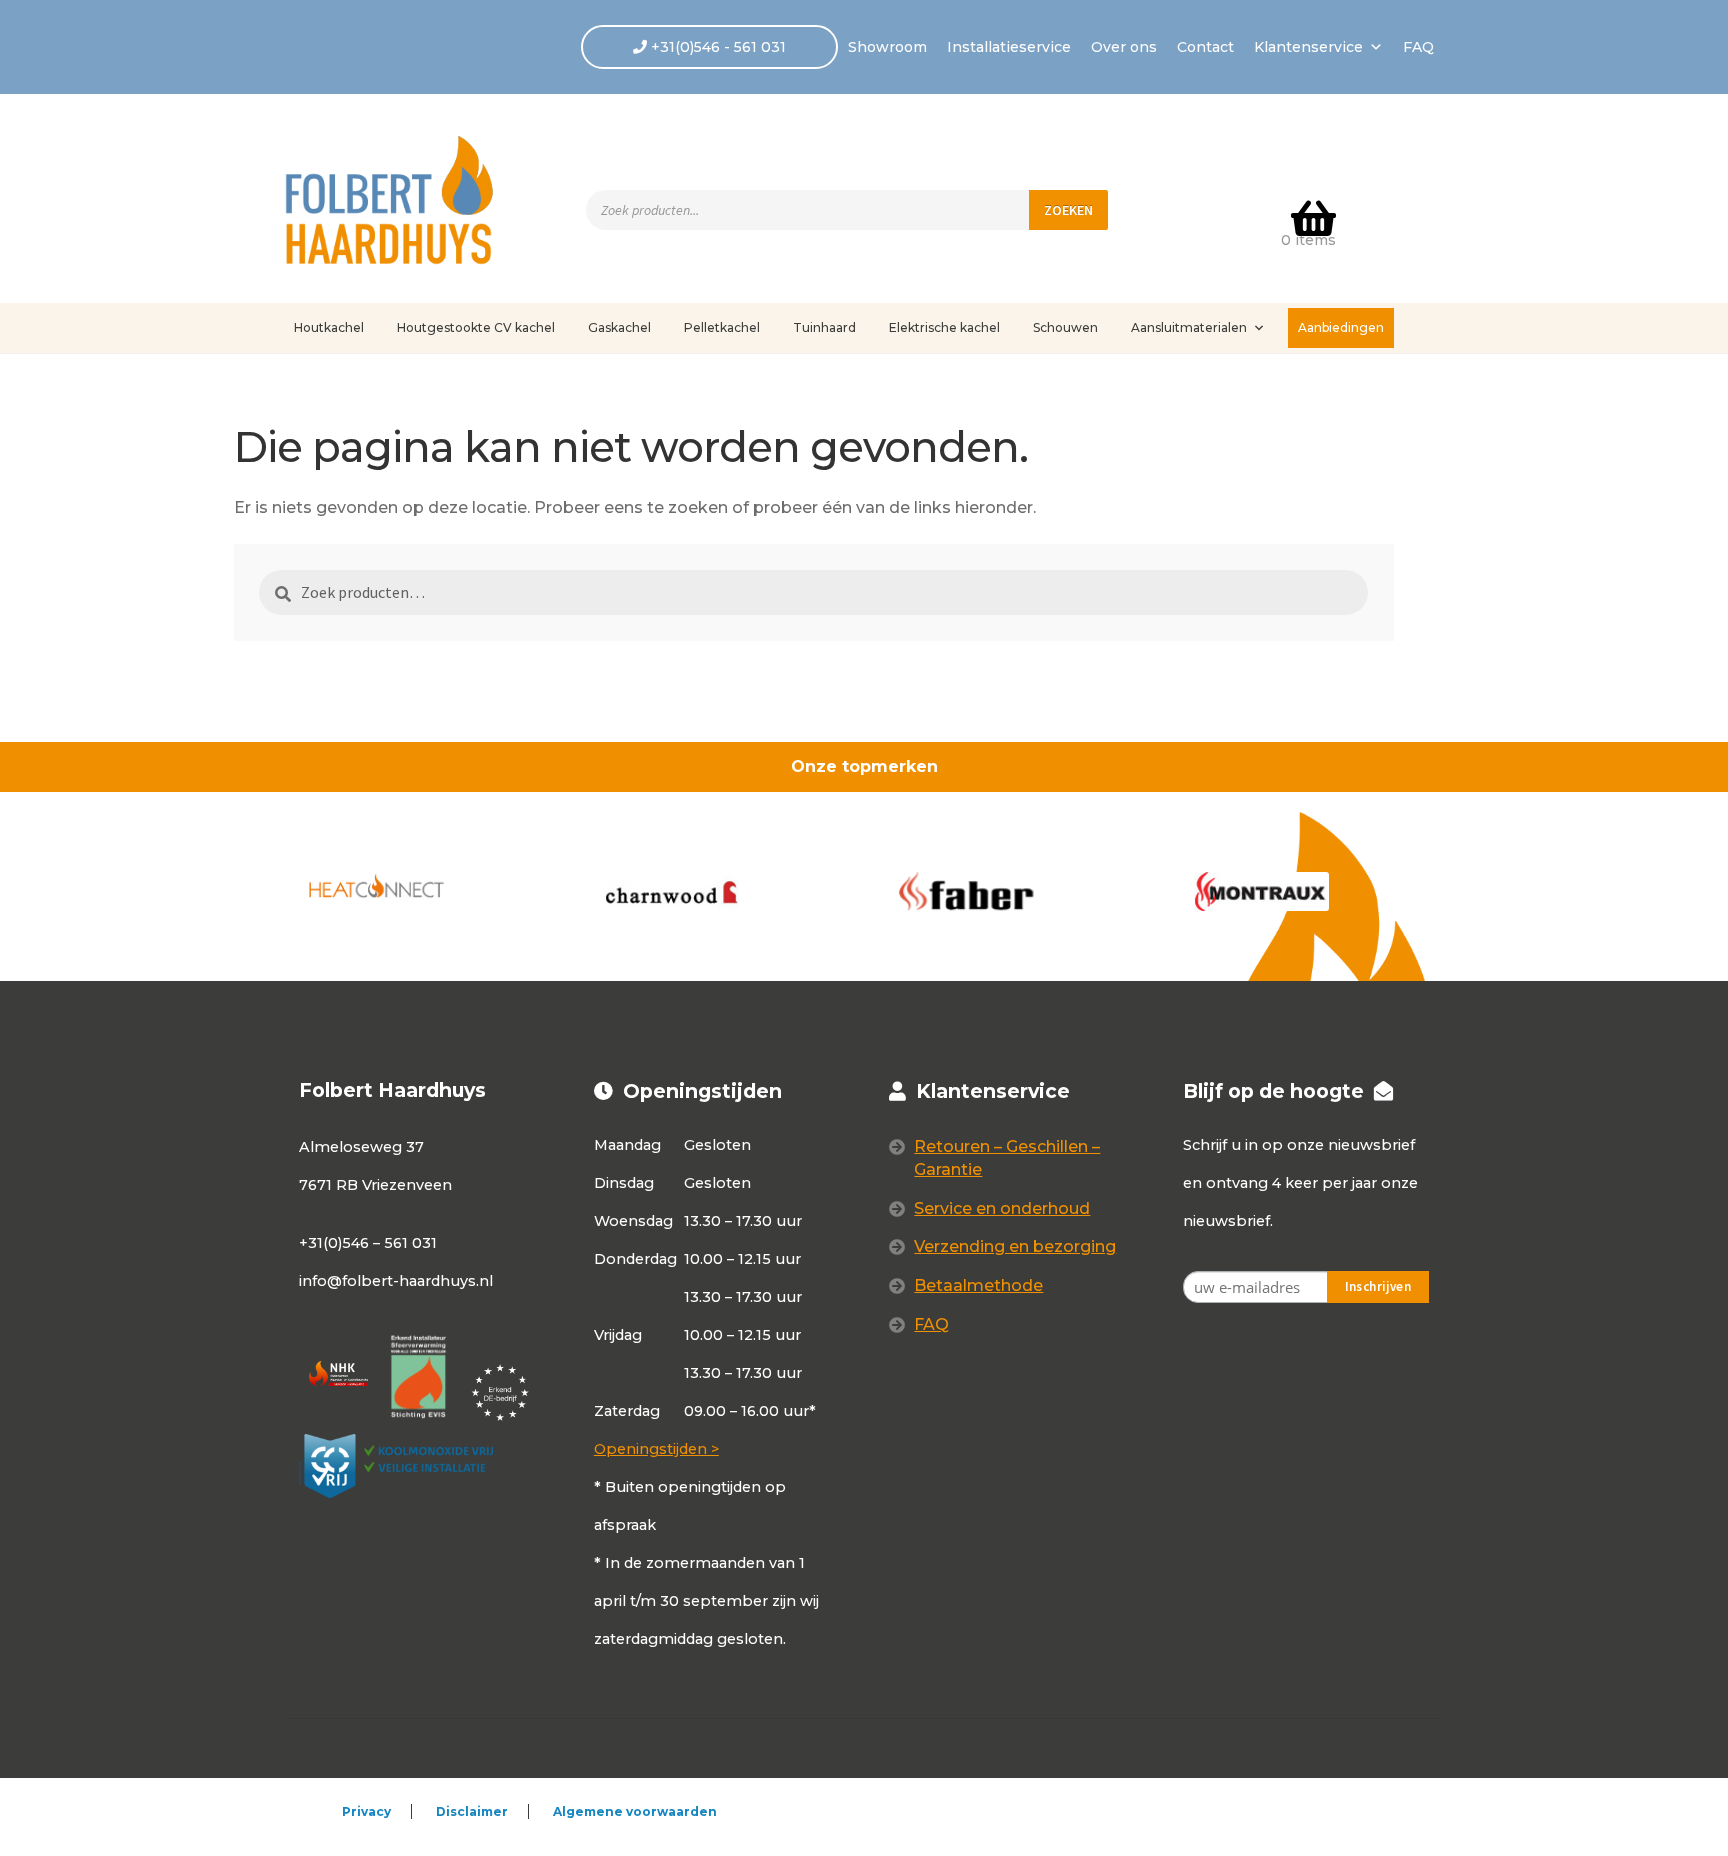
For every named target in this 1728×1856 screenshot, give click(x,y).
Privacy (366, 1811)
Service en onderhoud (1002, 1208)
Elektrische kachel (944, 327)
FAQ (1418, 47)
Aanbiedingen (1341, 327)
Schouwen (1065, 327)
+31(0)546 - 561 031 (716, 47)
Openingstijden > (656, 1449)
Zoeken (1068, 210)
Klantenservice (1308, 47)
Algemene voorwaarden (635, 1811)
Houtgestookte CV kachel (476, 327)
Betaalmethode (978, 1285)
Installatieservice (1009, 47)
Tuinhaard (824, 327)
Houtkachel (329, 327)
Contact (1205, 47)
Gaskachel (619, 327)
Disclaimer (472, 1811)
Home (330, 388)
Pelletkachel (722, 327)
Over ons (1124, 47)
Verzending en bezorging (1015, 1246)
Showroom (887, 47)
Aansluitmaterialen (1189, 327)
